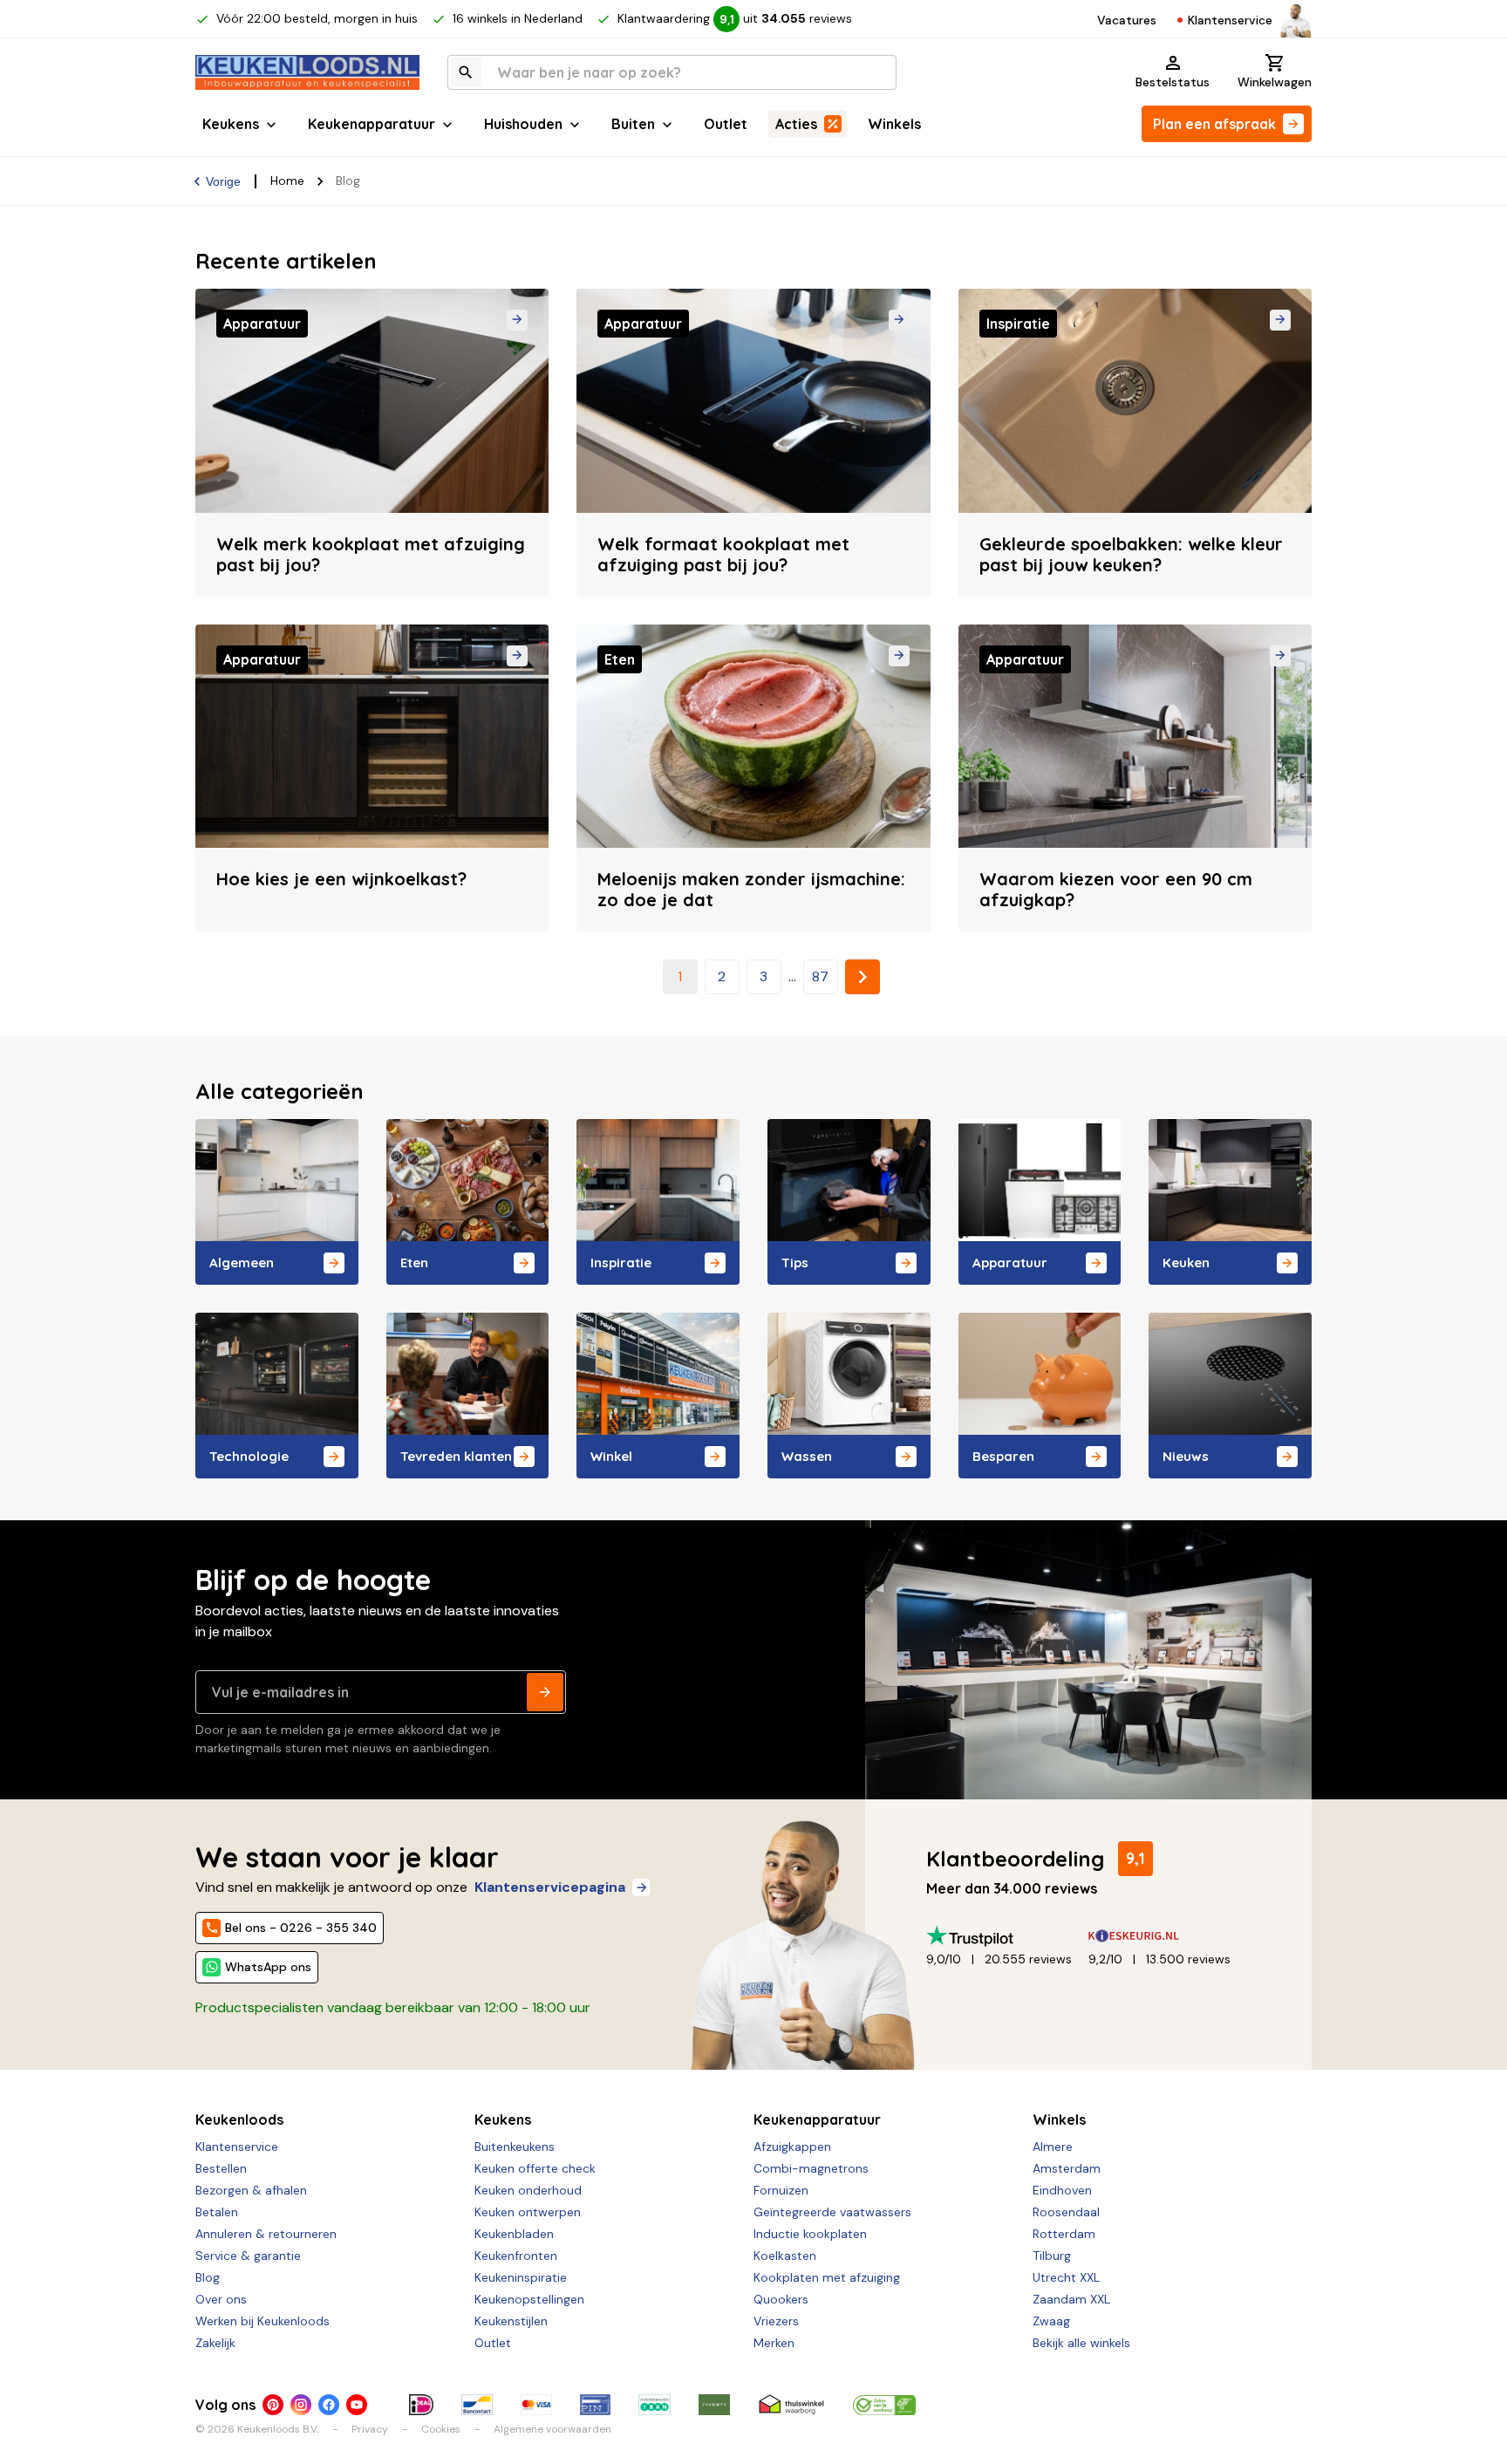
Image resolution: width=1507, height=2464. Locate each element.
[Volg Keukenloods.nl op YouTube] (357, 2405)
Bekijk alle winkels (1081, 2343)
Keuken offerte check (535, 2168)
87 (820, 976)
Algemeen (242, 1263)
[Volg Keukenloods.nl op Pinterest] (273, 2405)
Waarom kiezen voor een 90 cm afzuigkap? (1116, 889)
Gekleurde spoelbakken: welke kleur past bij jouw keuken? (1131, 554)
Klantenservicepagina (550, 1887)
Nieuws (1186, 1456)
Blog (208, 2277)
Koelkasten (785, 2256)
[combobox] (672, 72)
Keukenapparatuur (372, 124)
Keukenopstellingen (529, 2299)
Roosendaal (1066, 2212)
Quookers (781, 2299)
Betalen (217, 2212)
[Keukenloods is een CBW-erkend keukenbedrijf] (884, 2405)
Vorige (223, 181)
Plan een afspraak (1214, 124)
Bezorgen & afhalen (251, 2190)
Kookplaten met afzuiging (827, 2277)
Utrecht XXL (1066, 2277)
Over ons (221, 2299)
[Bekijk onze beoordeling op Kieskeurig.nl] (1169, 1936)
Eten (414, 1263)
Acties (796, 124)
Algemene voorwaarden (552, 2429)
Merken (774, 2343)
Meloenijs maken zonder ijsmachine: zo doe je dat (751, 889)
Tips (795, 1263)
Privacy (370, 2429)
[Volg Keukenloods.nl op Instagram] (301, 2405)
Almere (1053, 2147)
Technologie (249, 1456)
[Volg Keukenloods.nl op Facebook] (329, 2405)
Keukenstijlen (511, 2321)
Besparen (1003, 1456)
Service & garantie (248, 2256)
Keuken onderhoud (528, 2190)
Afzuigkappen (792, 2147)
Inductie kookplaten (810, 2234)
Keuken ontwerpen (528, 2212)
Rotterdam (1064, 2234)
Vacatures (1127, 20)
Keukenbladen (514, 2234)
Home (287, 181)
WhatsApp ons (268, 1967)
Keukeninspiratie (521, 2277)
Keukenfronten (516, 2256)
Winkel (611, 1456)
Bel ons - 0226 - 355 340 (301, 1928)
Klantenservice (1230, 20)
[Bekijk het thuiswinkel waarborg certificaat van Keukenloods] (791, 2405)
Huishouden (523, 124)
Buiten (633, 124)
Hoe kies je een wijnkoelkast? (341, 879)
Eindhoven (1062, 2190)
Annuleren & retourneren (266, 2234)
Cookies (441, 2429)
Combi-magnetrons (811, 2168)
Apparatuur (1010, 1263)
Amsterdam (1067, 2168)
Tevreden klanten (456, 1456)
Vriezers (776, 2321)
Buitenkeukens (515, 2147)
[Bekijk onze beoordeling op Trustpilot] (1007, 1936)
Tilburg (1052, 2256)
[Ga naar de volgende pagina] (863, 977)
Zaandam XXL (1071, 2299)
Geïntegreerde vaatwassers (832, 2212)
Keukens (231, 124)
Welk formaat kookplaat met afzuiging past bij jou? (723, 554)
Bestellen (221, 2168)
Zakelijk (215, 2343)
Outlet (726, 124)
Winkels (894, 124)
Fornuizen (781, 2190)
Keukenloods (239, 2119)
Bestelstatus (1173, 82)
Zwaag (1051, 2321)
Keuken (1186, 1263)
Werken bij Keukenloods (263, 2321)
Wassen (807, 1456)
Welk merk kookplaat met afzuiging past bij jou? (371, 554)
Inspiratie (621, 1263)
